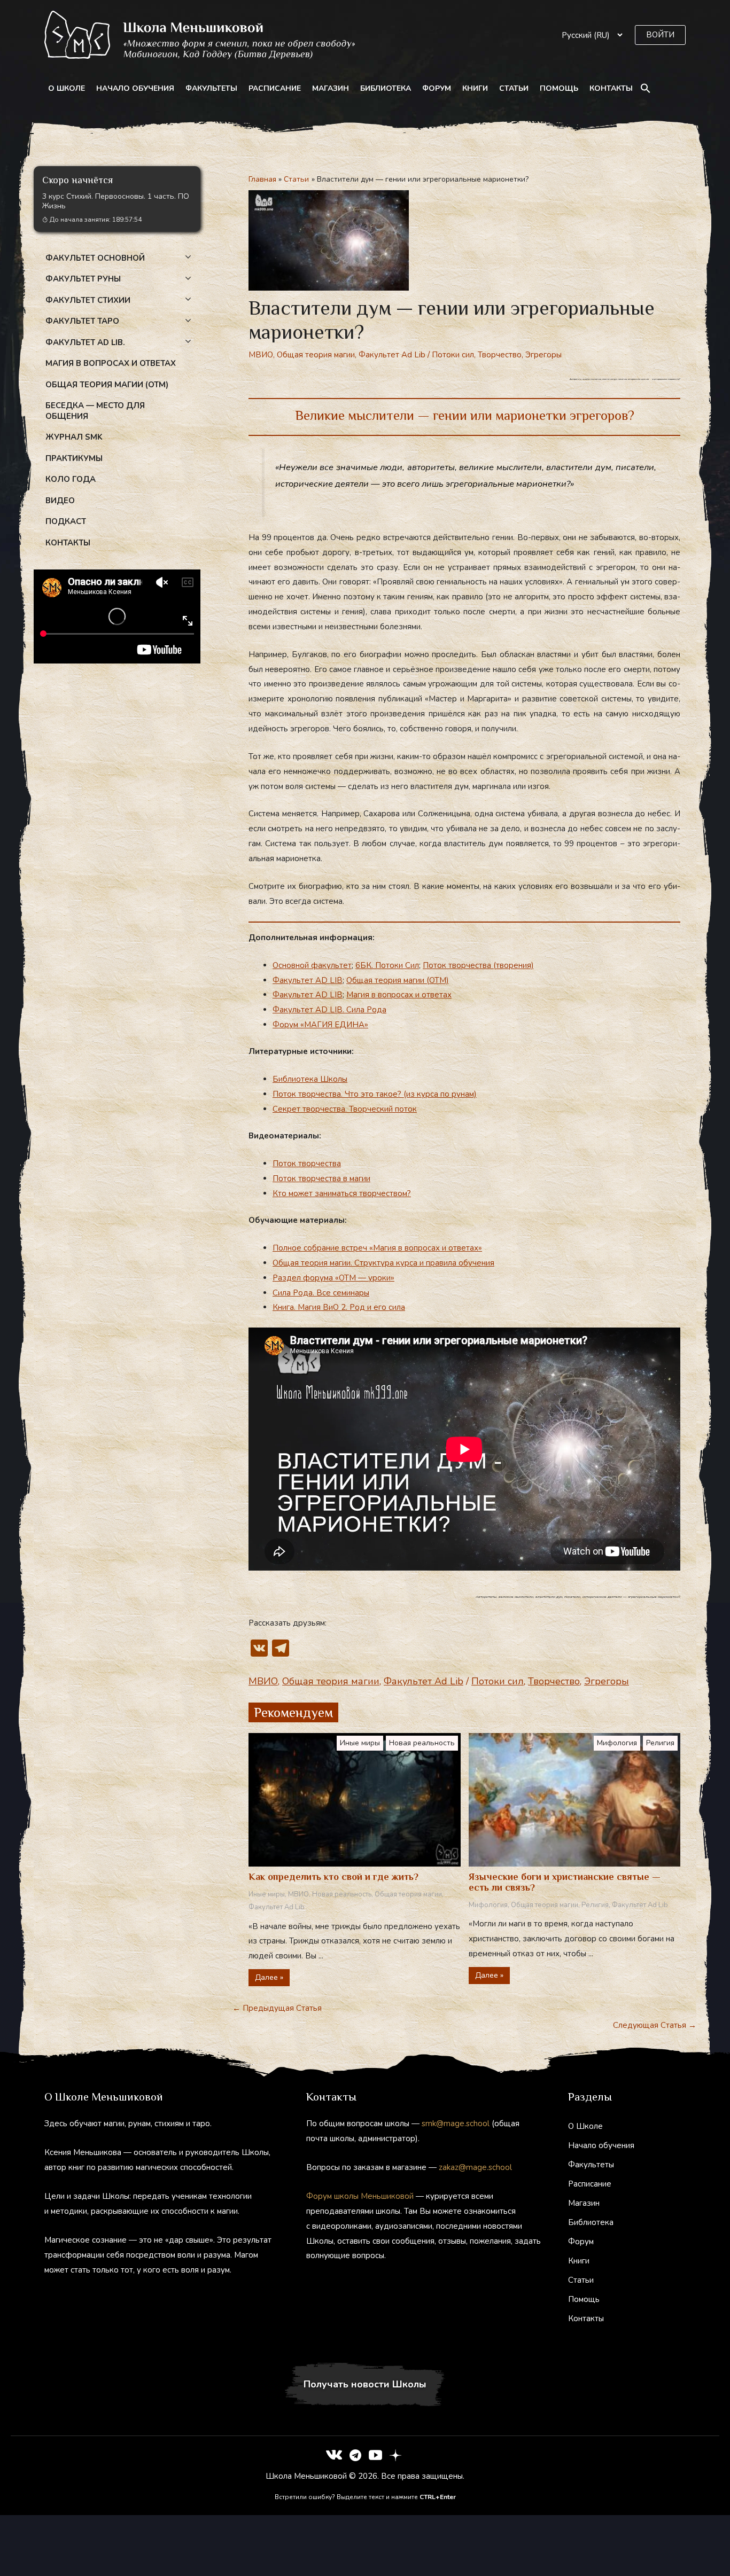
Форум (437, 88)
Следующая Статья (655, 2025)
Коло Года (71, 479)
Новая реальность (422, 1743)
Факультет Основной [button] (95, 258)
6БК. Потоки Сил (387, 965)
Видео (60, 501)
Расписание (275, 88)
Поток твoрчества (307, 1164)
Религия (660, 1743)
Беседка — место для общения (95, 411)
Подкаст (66, 521)
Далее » (269, 1977)
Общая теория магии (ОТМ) (398, 980)
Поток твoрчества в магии (321, 1178)
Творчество (500, 355)
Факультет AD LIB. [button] (85, 342)
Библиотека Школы (310, 1079)
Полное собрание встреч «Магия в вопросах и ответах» (377, 1248)
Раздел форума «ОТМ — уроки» (333, 1278)
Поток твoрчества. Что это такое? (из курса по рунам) (375, 1094)
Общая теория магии (316, 355)
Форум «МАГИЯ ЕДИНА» (320, 1025)
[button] (660, 35)
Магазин (331, 88)
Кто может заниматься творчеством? (342, 1193)
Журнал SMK (74, 437)
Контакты (611, 88)
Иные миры (360, 1743)
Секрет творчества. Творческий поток (345, 1109)
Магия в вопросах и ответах (111, 363)
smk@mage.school (456, 2124)
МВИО (261, 355)
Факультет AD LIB (308, 980)
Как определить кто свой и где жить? (333, 1877)
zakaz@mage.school (475, 2167)
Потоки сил (453, 355)
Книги (475, 88)
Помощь (559, 88)
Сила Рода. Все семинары (321, 1293)
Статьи (514, 88)
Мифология (617, 1743)
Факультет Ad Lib (392, 355)
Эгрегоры (543, 355)
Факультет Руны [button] (83, 279)
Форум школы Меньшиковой (360, 2196)
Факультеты (211, 88)
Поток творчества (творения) (478, 965)
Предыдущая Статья (277, 2008)
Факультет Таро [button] (82, 321)
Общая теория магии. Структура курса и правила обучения (383, 1263)
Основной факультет (312, 965)
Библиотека (386, 88)
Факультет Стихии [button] (88, 300)
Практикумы (74, 458)
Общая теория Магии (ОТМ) (107, 385)
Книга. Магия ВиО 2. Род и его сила (339, 1307)
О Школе (67, 88)
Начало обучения (135, 88)
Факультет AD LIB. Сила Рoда (329, 1010)
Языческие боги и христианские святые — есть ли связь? (565, 1882)
